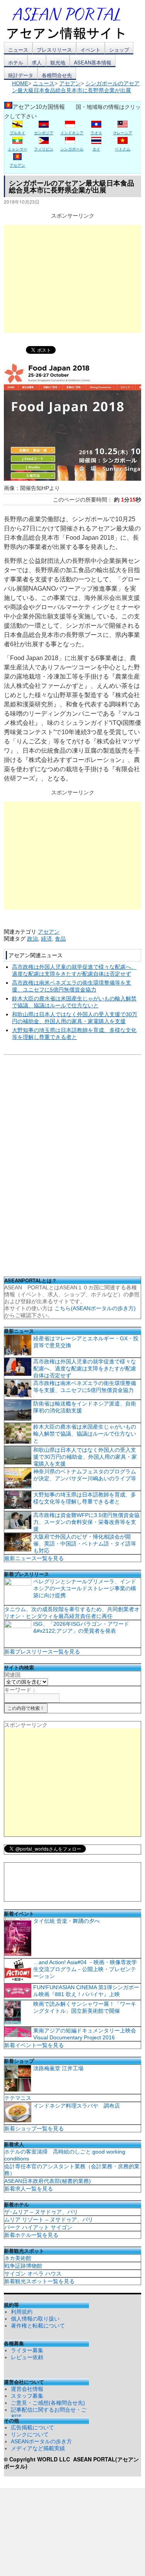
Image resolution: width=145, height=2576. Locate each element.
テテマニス (18, 2098)
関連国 (12, 1675)
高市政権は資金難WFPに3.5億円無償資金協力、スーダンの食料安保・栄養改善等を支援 (86, 1522)
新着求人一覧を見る (29, 2189)
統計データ (21, 75)
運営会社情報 (27, 2389)
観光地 (58, 62)
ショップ (119, 50)
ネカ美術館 (18, 2258)
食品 (60, 939)
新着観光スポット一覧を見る (39, 2281)
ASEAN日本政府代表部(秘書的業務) (48, 2181)
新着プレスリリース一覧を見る (42, 1652)
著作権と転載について (38, 2326)
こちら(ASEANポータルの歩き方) (95, 1308)
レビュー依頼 (27, 2357)
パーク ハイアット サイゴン (38, 2227)
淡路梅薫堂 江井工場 (58, 2068)
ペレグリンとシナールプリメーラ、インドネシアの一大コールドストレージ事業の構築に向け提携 (85, 1588)
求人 (37, 62)
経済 (46, 939)
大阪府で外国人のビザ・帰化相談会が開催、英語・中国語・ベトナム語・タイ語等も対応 (85, 1544)
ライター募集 (27, 2350)
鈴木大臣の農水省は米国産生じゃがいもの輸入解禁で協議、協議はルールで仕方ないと (85, 1434)
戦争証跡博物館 (23, 2266)
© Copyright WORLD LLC (38, 2459)
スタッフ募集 (27, 2396)
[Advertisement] (72, 279)
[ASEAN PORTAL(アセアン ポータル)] (72, 23)
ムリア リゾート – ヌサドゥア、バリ (49, 2220)
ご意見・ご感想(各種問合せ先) (48, 2403)
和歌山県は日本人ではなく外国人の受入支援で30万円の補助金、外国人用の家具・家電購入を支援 (85, 1457)
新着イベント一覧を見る (34, 2045)
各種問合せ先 (57, 75)
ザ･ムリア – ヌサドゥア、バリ (41, 2212)
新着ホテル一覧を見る (31, 2235)
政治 (32, 939)
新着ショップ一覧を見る (34, 2128)
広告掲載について (32, 2427)
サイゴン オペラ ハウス (33, 2274)
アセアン (49, 932)
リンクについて (30, 2434)
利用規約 (22, 2312)
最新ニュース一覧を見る (34, 1558)
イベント (90, 50)
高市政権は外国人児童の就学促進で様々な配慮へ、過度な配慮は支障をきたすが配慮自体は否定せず (85, 1368)
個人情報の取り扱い (35, 2319)
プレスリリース (54, 50)
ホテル (16, 62)
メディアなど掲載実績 (38, 2448)
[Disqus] (72, 1168)
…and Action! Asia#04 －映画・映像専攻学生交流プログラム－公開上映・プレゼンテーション (85, 1969)
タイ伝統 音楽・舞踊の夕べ (67, 1921)
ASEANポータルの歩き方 (41, 2441)
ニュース (18, 50)
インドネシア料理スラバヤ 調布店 (77, 2106)
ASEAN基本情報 (93, 62)
